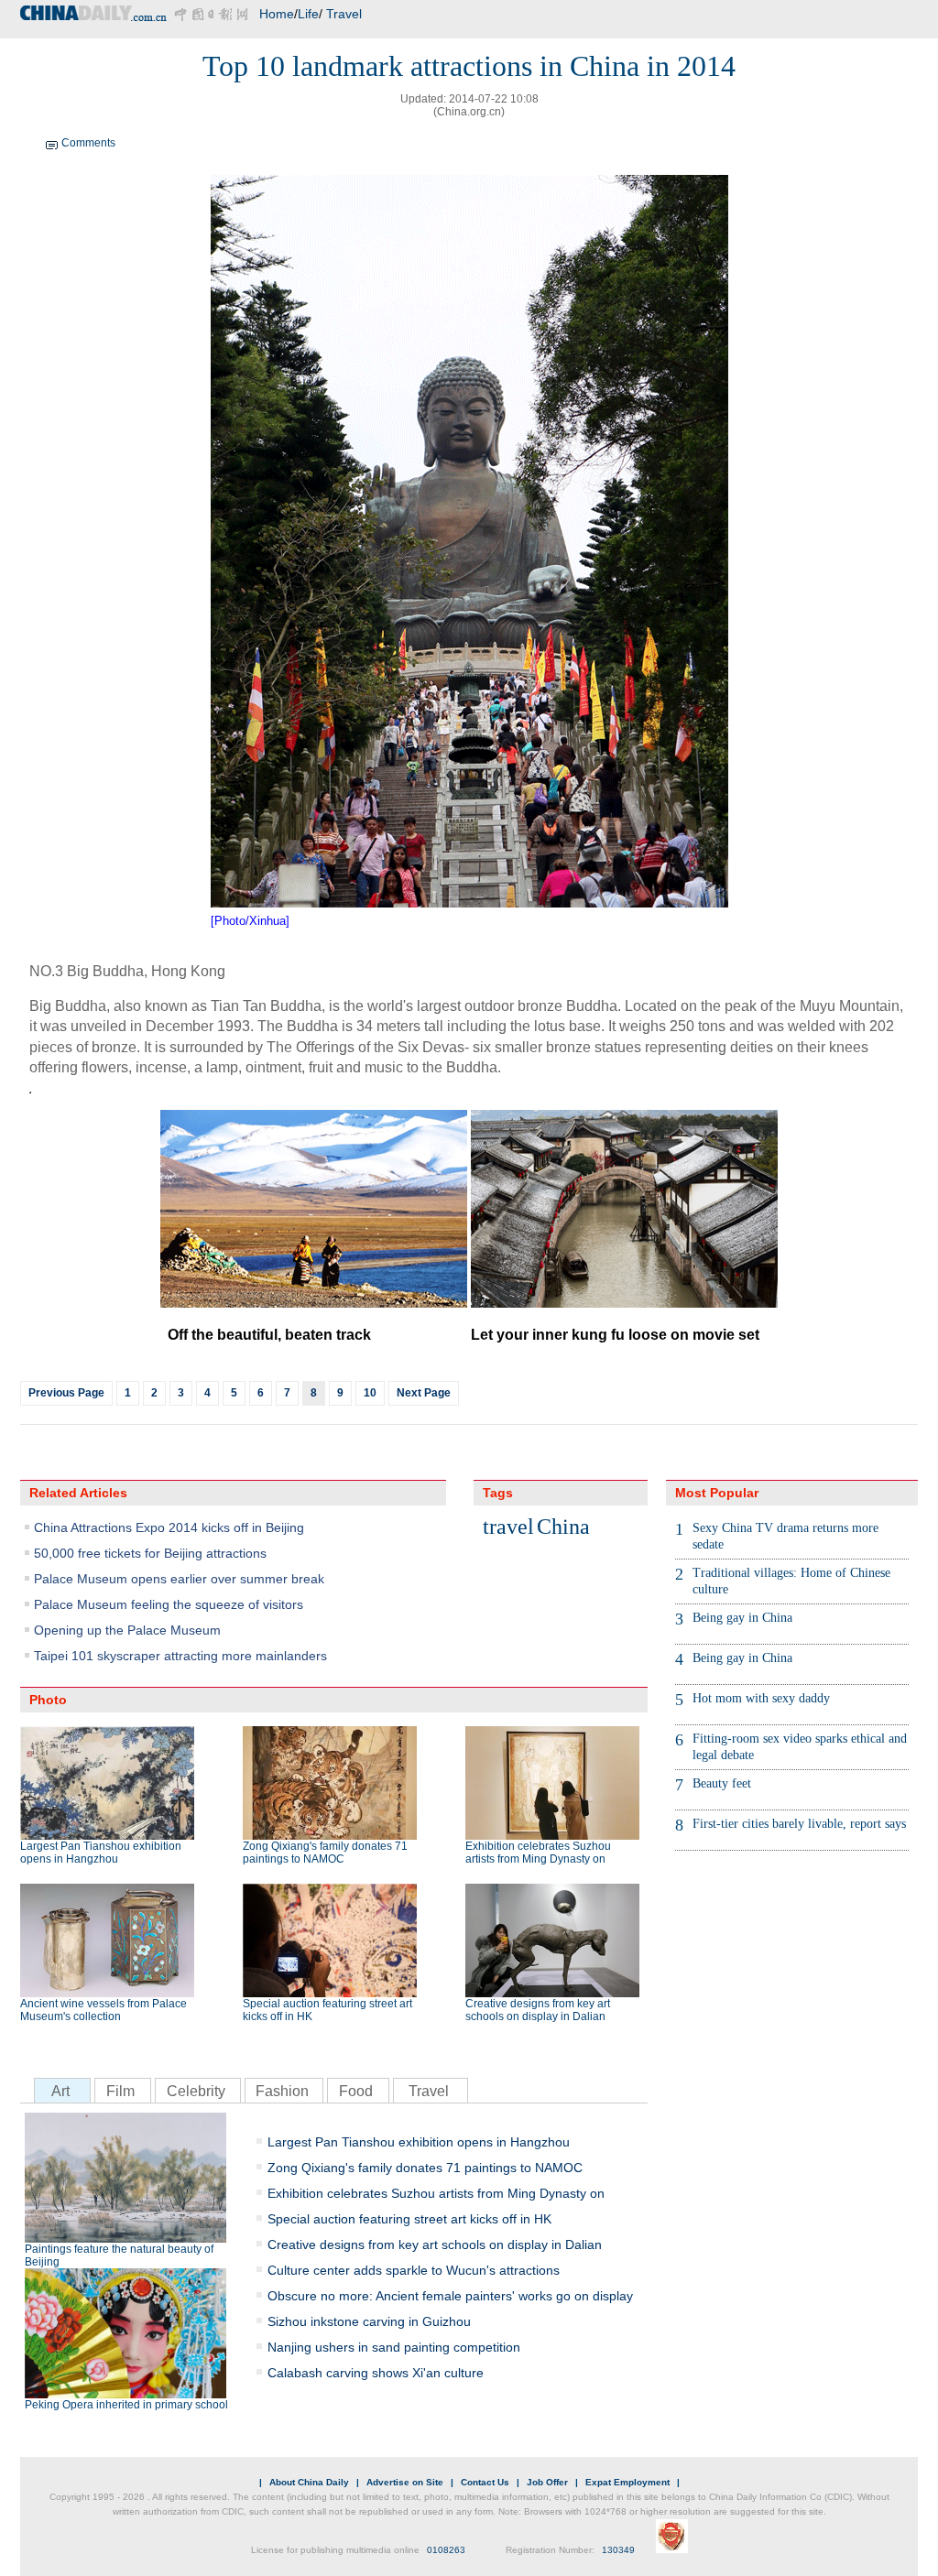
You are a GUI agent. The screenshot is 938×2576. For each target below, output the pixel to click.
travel (508, 1527)
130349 (618, 2550)
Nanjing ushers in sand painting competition (394, 2347)
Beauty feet (722, 1783)
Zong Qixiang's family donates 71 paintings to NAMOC (325, 1853)
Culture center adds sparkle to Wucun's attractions (414, 2270)
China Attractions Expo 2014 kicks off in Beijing (169, 1527)
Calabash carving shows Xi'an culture (376, 2373)
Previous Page (66, 1393)
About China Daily (309, 2482)
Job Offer (547, 2482)
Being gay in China (742, 1618)
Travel (344, 14)
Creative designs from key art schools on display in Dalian (538, 2010)
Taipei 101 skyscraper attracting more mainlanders (180, 1656)
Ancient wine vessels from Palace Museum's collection (104, 2010)
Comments (88, 143)
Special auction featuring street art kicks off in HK (327, 2010)
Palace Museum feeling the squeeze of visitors (169, 1604)
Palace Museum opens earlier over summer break (179, 1579)
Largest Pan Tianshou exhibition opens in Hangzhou (101, 1853)
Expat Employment (627, 2482)
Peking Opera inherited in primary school (126, 2405)
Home (277, 14)
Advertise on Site (405, 2482)
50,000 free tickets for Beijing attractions (150, 1553)
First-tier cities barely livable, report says (799, 1824)
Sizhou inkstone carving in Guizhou (369, 2321)
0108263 (446, 2550)
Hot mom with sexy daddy (761, 1698)
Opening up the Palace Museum (127, 1630)
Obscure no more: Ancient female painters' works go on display (450, 2296)
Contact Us (485, 2482)
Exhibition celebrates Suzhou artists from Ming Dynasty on (538, 1853)
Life (308, 14)
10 (370, 1393)
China (563, 1527)
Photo (48, 1700)
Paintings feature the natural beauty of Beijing (119, 2255)
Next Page (424, 1393)
